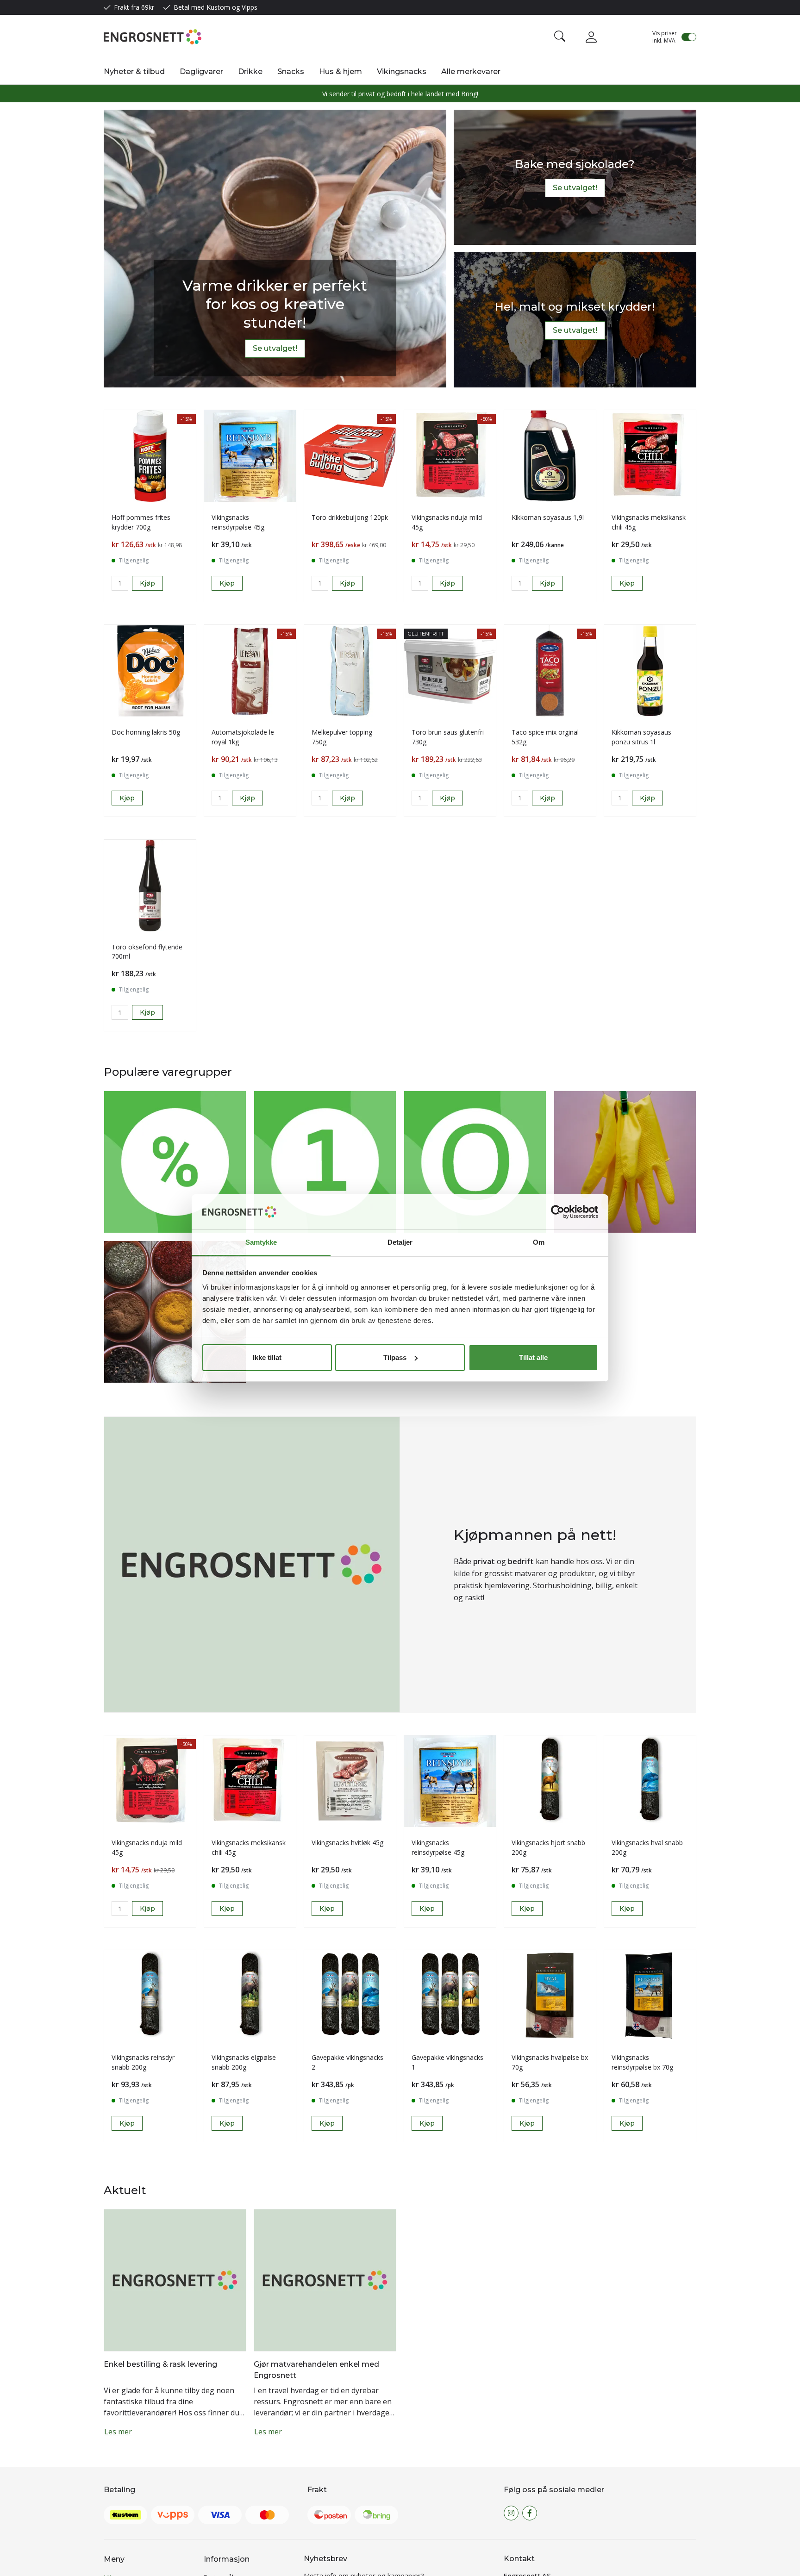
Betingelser (222, 2478)
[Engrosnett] (153, 37)
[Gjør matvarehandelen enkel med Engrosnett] (325, 1552)
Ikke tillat (267, 1357)
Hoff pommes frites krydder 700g (141, 522)
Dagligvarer (201, 72)
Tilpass (395, 1357)
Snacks (291, 72)
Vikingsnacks (402, 72)
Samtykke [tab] (261, 1242)
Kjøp (227, 583)
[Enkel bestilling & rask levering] (175, 1552)
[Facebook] (530, 2394)
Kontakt (116, 2520)
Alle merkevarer (471, 72)
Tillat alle (533, 1357)
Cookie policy (224, 2520)
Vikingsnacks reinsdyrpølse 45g (238, 522)
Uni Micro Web (476, 2560)
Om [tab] (539, 1242)
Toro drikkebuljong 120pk (350, 517)
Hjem (112, 2457)
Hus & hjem (341, 72)
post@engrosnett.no (559, 2492)
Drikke (250, 72)
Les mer (118, 1704)
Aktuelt (115, 2478)
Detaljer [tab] (400, 1242)
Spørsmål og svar (231, 2457)
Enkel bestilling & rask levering (160, 1637)
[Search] (560, 37)
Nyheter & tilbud (134, 72)
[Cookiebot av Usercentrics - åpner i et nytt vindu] (558, 1212)
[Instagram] (511, 2394)
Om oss (116, 2499)
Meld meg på (333, 2475)
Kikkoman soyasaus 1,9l (548, 517)
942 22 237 (552, 2501)
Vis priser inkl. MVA (665, 37)
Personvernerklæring (237, 2499)
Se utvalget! (275, 348)
